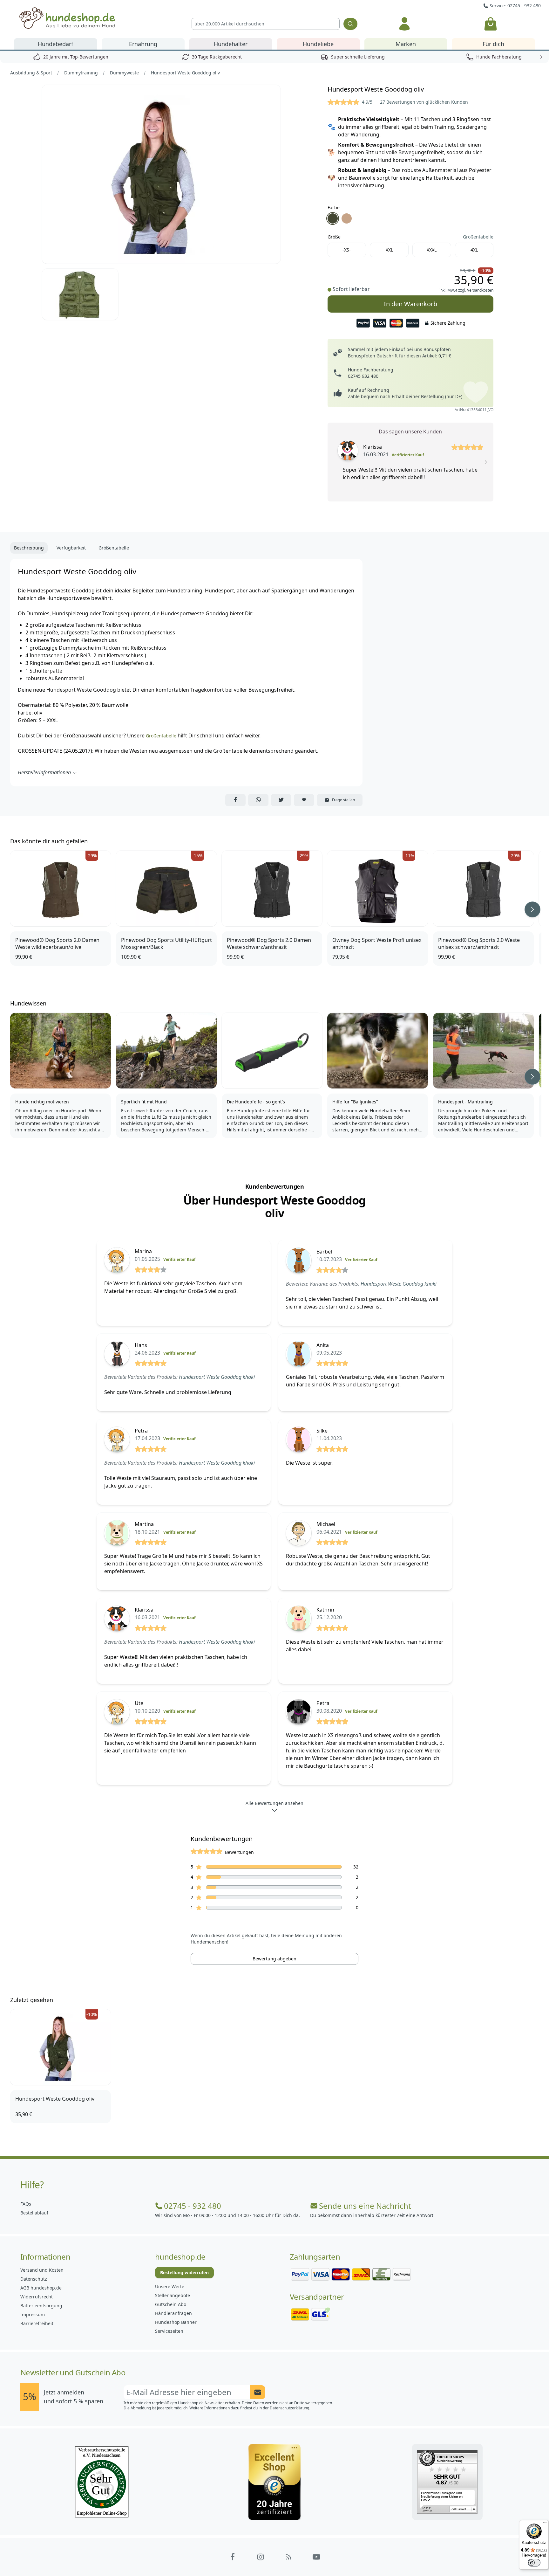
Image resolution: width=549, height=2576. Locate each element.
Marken (406, 44)
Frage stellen (343, 800)
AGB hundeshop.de (41, 2288)
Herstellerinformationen (44, 772)
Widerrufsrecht (37, 2297)
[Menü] (545, 2524)
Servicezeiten (169, 2331)
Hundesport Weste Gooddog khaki (399, 1284)
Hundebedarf (55, 44)
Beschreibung (29, 548)
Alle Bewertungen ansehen (274, 1803)
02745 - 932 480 (193, 2206)
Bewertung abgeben (274, 1959)
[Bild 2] (80, 294)
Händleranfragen (173, 2313)
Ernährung (143, 44)
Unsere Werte (170, 2286)
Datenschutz (34, 2279)
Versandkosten (480, 290)
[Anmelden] (404, 24)
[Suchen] (350, 24)
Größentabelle (478, 237)
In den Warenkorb (410, 302)
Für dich (493, 44)
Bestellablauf (34, 2213)
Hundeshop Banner (176, 2322)
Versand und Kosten (42, 2270)
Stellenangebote (173, 2295)
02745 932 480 (363, 376)
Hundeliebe (318, 44)
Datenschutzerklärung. (290, 2408)
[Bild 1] (161, 174)
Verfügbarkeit (71, 548)
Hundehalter (231, 44)
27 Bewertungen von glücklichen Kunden (424, 102)
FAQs (26, 2204)
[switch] (534, 2563)
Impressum (33, 2314)
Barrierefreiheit (37, 2323)
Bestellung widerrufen (184, 2272)
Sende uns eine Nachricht (365, 2206)
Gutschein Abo (171, 2304)
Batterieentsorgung (41, 2306)
